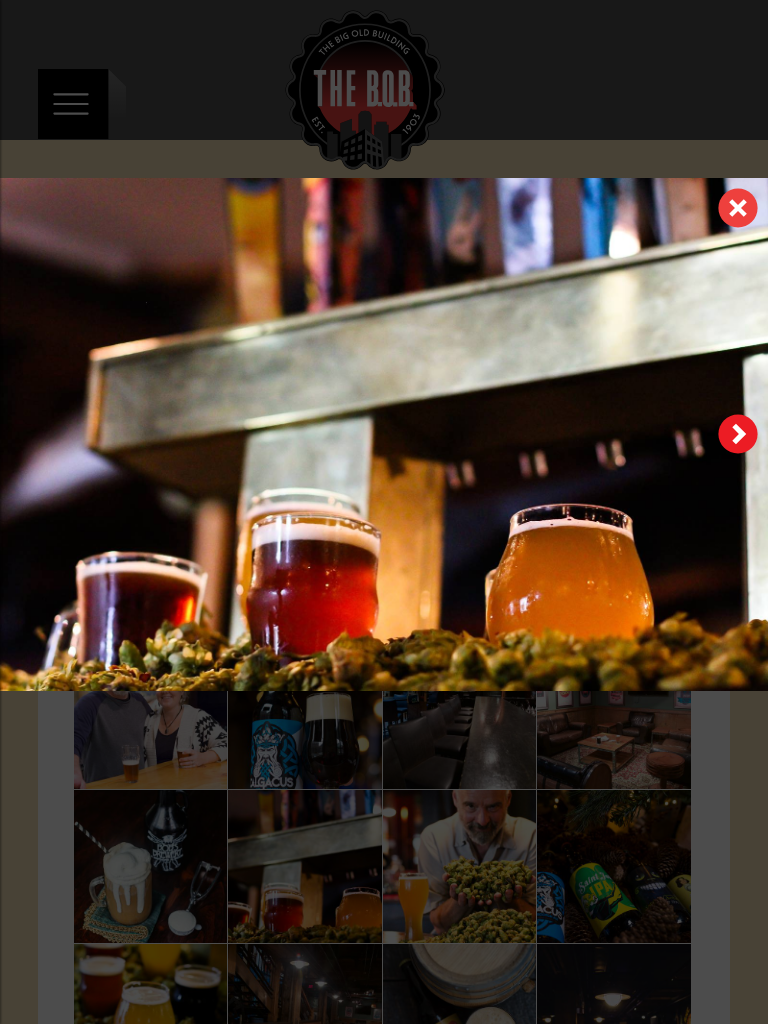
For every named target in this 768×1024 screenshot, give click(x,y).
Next (738, 434)
